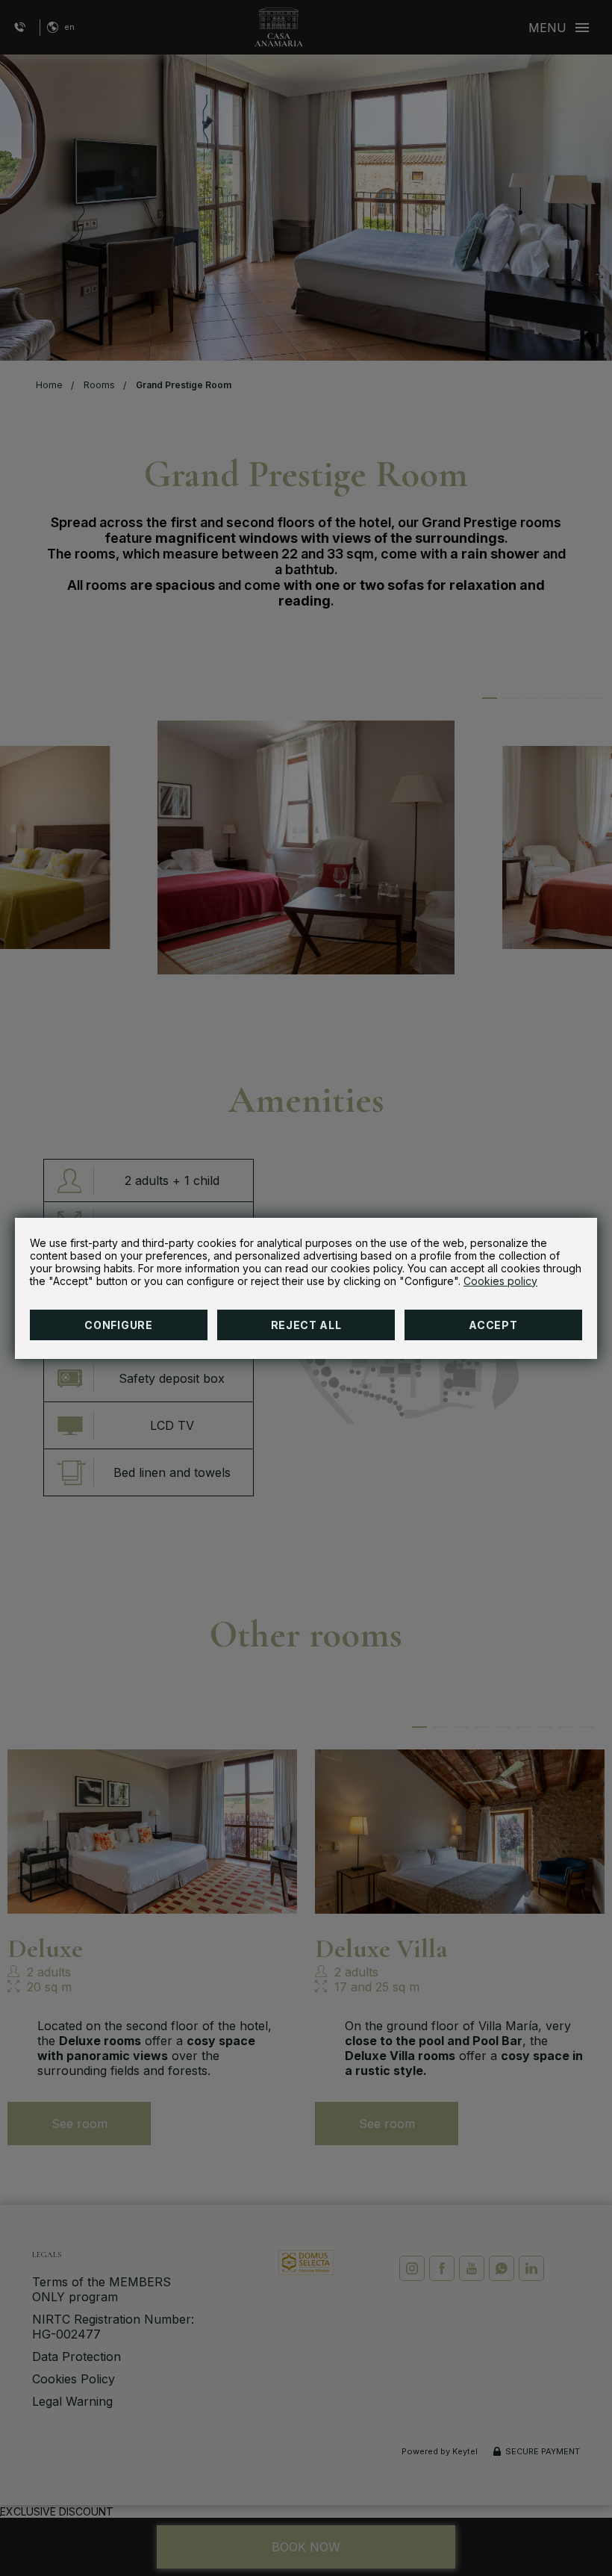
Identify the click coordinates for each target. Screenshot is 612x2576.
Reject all (306, 1325)
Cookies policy (500, 1281)
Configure (118, 1325)
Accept (493, 1325)
